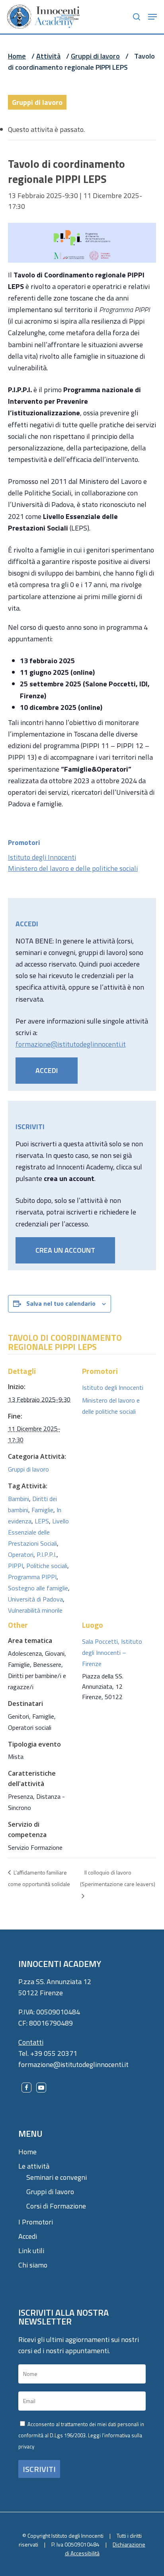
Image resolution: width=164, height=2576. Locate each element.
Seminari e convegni (57, 2177)
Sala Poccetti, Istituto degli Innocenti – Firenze (112, 1652)
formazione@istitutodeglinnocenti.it (71, 1044)
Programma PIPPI (32, 1577)
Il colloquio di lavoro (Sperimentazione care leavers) (118, 1878)
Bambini (19, 1499)
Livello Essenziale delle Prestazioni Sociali (38, 1532)
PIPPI (16, 1566)
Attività (48, 56)
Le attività (34, 2166)
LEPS (42, 1521)
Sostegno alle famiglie (38, 1588)
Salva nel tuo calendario (61, 1303)
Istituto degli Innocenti (42, 857)
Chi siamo (33, 2265)
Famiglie (42, 1510)
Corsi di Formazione (56, 2206)
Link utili (31, 2251)
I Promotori (36, 2222)
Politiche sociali (47, 1566)
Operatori (21, 1554)
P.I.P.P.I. (47, 1554)
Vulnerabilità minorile (35, 1610)
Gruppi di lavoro (95, 56)
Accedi (28, 2236)
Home (17, 56)
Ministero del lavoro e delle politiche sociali (73, 868)
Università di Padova (35, 1599)
